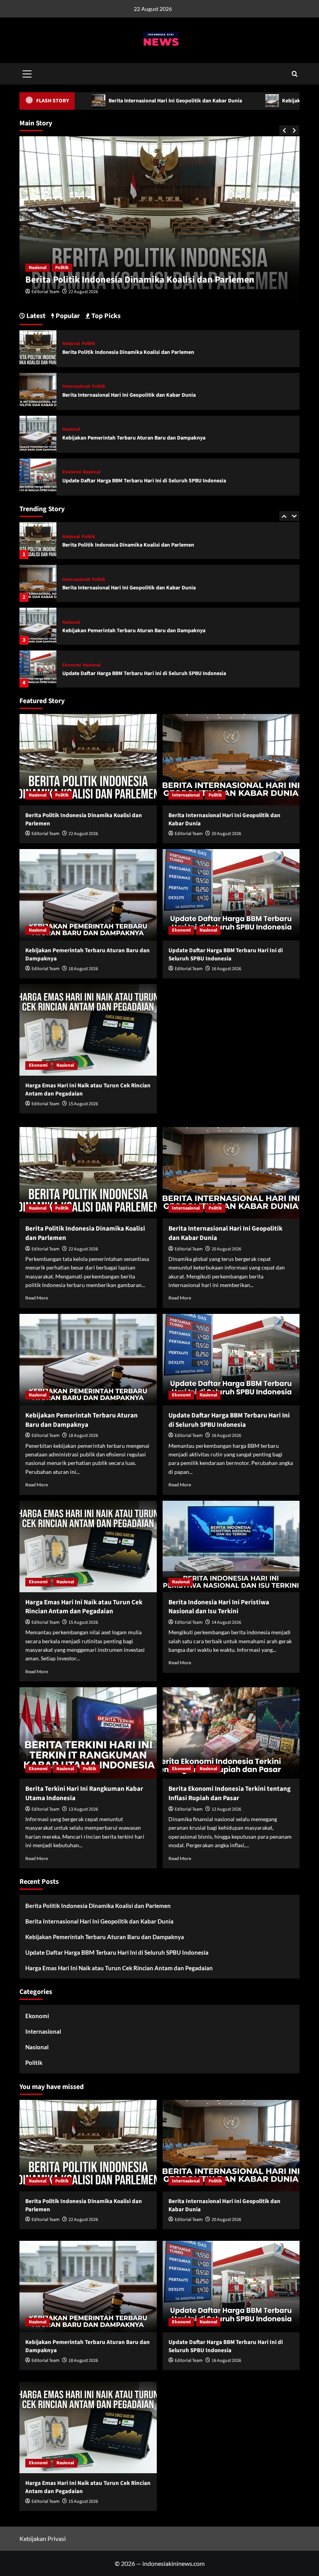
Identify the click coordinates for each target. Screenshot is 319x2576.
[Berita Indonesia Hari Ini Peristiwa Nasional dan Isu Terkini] (231, 1546)
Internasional (52, 268)
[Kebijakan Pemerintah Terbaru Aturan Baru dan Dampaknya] (38, 583)
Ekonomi (72, 622)
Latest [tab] (35, 316)
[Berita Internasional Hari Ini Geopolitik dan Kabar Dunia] (38, 541)
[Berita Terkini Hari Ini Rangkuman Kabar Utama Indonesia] (88, 1733)
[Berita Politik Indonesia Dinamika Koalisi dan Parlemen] (38, 347)
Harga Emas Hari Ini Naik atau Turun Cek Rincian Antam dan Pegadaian (146, 673)
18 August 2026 (83, 969)
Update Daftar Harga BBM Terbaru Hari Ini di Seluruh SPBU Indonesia (144, 631)
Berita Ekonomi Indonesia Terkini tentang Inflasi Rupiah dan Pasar (230, 1794)
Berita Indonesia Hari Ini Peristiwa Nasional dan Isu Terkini (219, 1607)
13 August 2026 (83, 1809)
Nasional (71, 580)
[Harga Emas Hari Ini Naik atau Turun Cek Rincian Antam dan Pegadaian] (38, 669)
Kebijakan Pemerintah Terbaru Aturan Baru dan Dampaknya (134, 588)
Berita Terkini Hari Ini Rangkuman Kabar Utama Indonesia (84, 1794)
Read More (37, 1298)
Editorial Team (55, 292)
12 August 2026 (226, 1809)
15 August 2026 (83, 1104)
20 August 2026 (93, 292)
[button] (27, 73)
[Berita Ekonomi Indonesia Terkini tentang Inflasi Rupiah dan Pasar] (231, 1733)
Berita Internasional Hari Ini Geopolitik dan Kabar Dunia (151, 280)
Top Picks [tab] (105, 316)
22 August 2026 (83, 834)
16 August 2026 (226, 969)
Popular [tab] (67, 316)
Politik (82, 268)
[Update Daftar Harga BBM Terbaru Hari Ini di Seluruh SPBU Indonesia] (38, 626)
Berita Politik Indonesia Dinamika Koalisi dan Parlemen (128, 352)
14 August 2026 (226, 1622)
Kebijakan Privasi (43, 2538)
